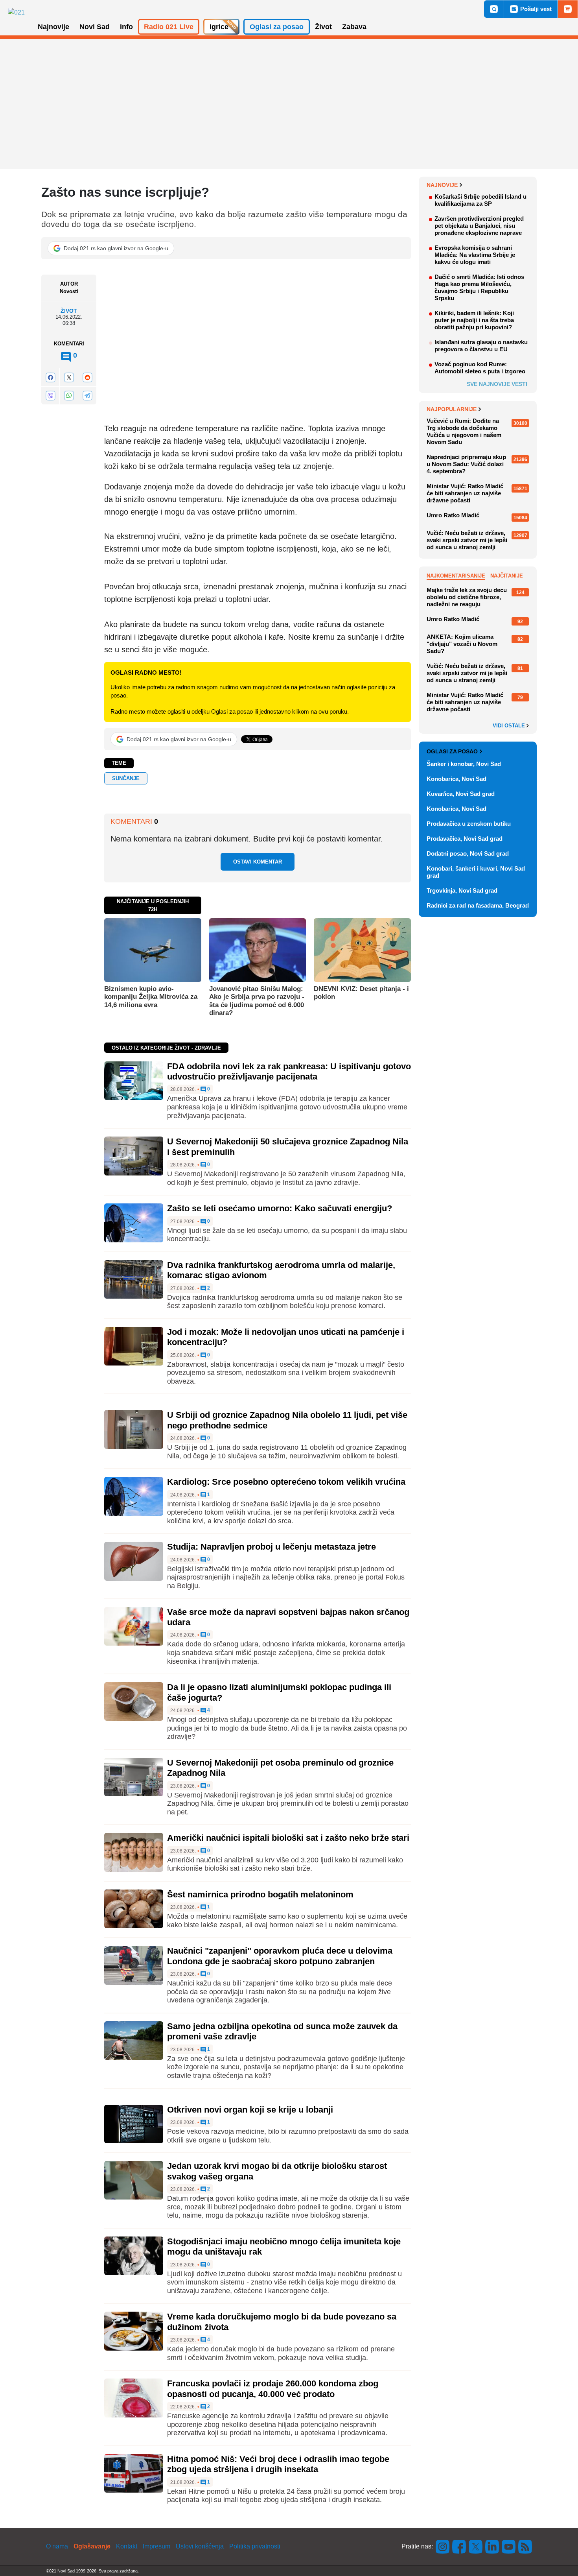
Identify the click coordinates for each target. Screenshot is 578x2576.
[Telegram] (87, 396)
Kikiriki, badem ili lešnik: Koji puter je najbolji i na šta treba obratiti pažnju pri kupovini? (474, 320)
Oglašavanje (92, 2546)
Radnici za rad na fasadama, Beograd (478, 905)
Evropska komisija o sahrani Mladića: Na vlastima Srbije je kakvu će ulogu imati (475, 255)
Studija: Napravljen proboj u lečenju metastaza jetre (272, 1547)
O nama (57, 2546)
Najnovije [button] (53, 27)
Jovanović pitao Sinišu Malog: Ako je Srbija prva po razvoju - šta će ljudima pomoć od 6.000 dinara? (257, 1001)
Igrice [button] (219, 27)
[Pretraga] (494, 9)
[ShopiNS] (568, 9)
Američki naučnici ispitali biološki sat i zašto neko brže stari (288, 1838)
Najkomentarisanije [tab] (456, 576)
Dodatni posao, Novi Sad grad (468, 853)
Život (69, 311)
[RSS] (525, 2546)
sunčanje (126, 778)
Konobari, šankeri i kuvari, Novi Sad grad (476, 872)
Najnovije (442, 185)
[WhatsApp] (69, 396)
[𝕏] (69, 377)
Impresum (156, 2546)
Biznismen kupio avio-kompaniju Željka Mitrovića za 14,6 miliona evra (151, 997)
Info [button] (126, 27)
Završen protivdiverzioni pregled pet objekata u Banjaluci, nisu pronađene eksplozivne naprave (479, 226)
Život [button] (323, 27)
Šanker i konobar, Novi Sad (464, 764)
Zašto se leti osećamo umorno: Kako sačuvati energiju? (280, 1208)
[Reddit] (87, 377)
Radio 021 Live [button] (169, 27)
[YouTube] (509, 2546)
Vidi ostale (510, 726)
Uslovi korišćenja (200, 2546)
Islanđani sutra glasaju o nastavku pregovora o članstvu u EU (481, 346)
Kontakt (127, 2546)
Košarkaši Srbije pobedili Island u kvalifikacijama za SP (480, 200)
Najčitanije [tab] (507, 576)
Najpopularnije (452, 409)
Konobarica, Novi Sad (457, 779)
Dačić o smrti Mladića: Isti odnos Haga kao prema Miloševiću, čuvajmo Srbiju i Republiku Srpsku (479, 287)
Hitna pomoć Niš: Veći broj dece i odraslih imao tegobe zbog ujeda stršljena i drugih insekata (278, 2464)
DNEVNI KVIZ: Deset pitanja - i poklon (361, 993)
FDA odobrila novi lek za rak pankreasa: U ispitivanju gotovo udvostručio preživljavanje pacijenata (289, 1071)
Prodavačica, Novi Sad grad (465, 839)
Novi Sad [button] (95, 27)
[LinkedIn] (492, 2546)
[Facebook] (50, 377)
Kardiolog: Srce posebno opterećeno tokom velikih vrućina (286, 1482)
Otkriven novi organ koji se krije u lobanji (250, 2110)
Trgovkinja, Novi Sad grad (462, 890)
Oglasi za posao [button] (277, 27)
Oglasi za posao (452, 751)
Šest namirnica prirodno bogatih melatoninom (260, 1894)
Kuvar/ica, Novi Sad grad (461, 794)
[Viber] (50, 396)
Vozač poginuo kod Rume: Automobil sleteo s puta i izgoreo (480, 368)
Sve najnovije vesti (497, 384)
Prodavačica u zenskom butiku (469, 824)
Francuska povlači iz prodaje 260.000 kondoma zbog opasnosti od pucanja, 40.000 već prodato (273, 2389)
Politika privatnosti (255, 2546)
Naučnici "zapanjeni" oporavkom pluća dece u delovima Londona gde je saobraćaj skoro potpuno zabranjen (280, 1956)
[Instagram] (443, 2546)
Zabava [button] (354, 27)
